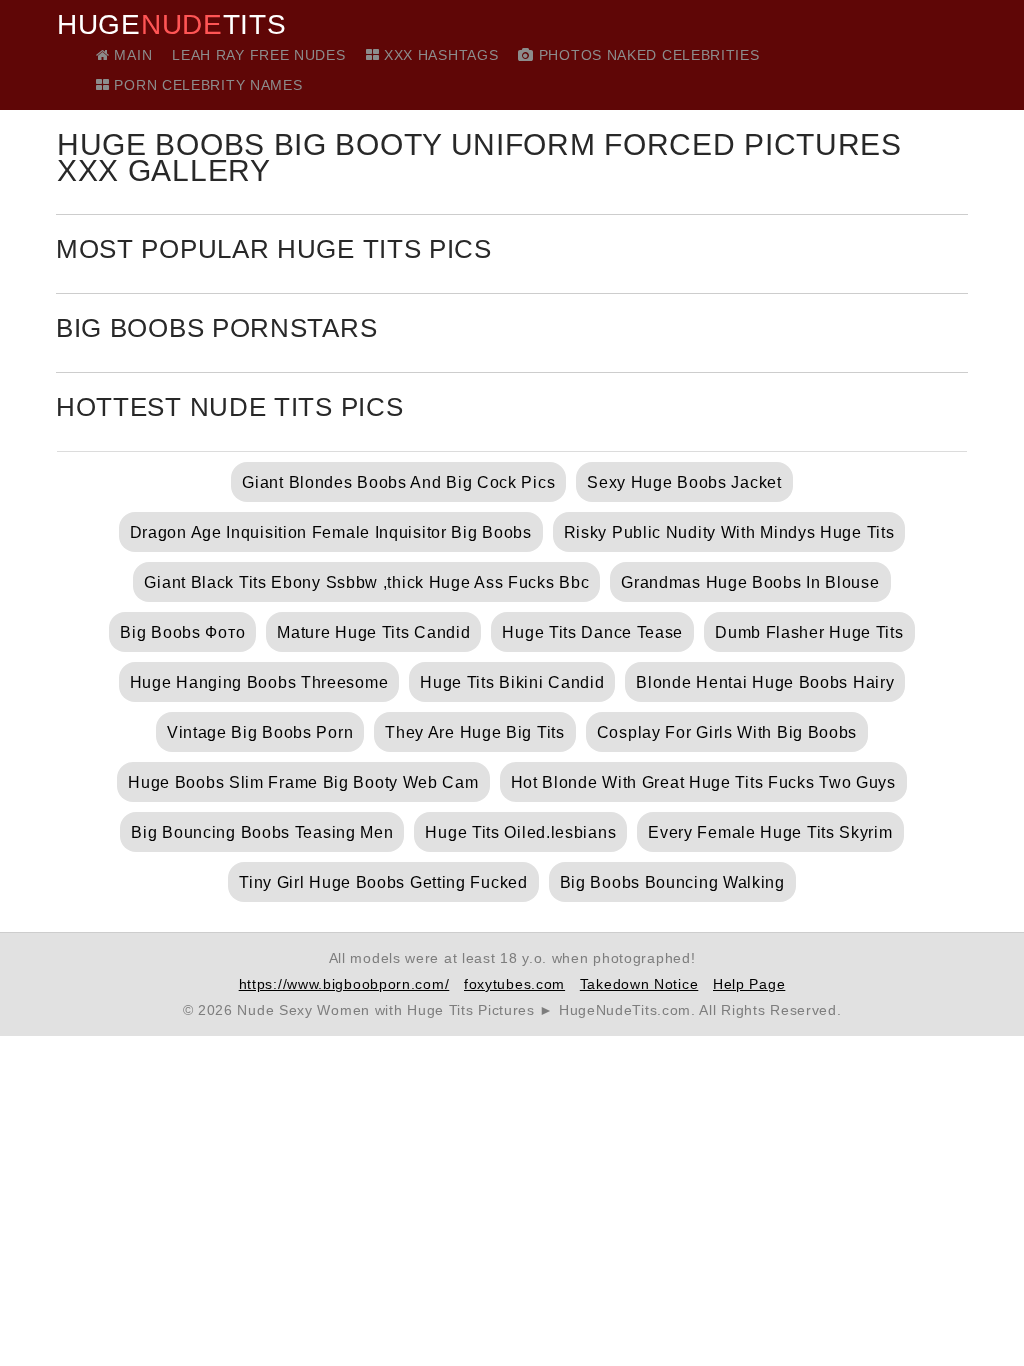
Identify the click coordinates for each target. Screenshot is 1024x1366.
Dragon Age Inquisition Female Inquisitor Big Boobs (331, 532)
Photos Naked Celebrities (646, 55)
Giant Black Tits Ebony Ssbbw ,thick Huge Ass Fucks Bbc (366, 582)
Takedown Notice (639, 984)
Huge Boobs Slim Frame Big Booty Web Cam (303, 782)
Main (131, 55)
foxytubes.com (514, 984)
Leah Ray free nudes (258, 55)
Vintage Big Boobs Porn (260, 732)
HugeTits (171, 25)
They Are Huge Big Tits (474, 732)
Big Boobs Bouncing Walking (672, 882)
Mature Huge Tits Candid (373, 632)
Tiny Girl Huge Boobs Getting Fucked (383, 882)
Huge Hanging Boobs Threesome (259, 682)
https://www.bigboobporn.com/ (344, 984)
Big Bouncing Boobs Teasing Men (262, 832)
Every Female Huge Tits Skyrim (770, 832)
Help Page (749, 984)
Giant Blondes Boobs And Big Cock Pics (398, 482)
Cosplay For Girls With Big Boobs (727, 732)
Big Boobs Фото (182, 632)
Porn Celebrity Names (206, 85)
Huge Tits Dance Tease (592, 632)
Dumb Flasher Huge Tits (809, 632)
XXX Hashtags (438, 55)
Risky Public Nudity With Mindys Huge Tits (729, 532)
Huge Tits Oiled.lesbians (520, 832)
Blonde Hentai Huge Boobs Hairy (765, 682)
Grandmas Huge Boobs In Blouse (750, 582)
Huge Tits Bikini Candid (512, 682)
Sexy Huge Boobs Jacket (684, 482)
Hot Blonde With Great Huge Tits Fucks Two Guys (703, 782)
